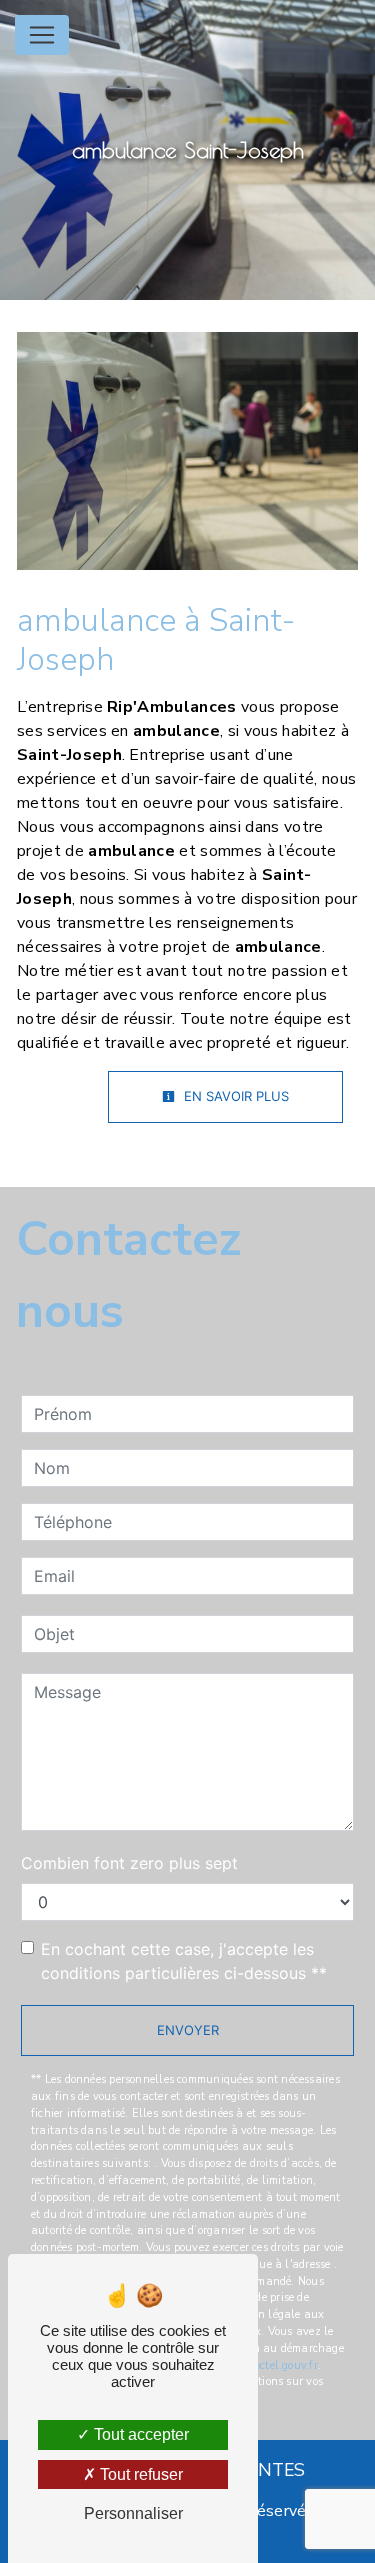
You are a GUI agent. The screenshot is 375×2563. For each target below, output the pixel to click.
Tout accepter (139, 2434)
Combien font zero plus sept (129, 1863)
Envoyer (188, 2030)
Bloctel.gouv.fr (279, 2365)
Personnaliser (133, 2513)
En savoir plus (234, 1096)
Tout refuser (139, 2474)
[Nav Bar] (42, 35)
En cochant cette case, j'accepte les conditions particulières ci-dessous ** (184, 1961)
